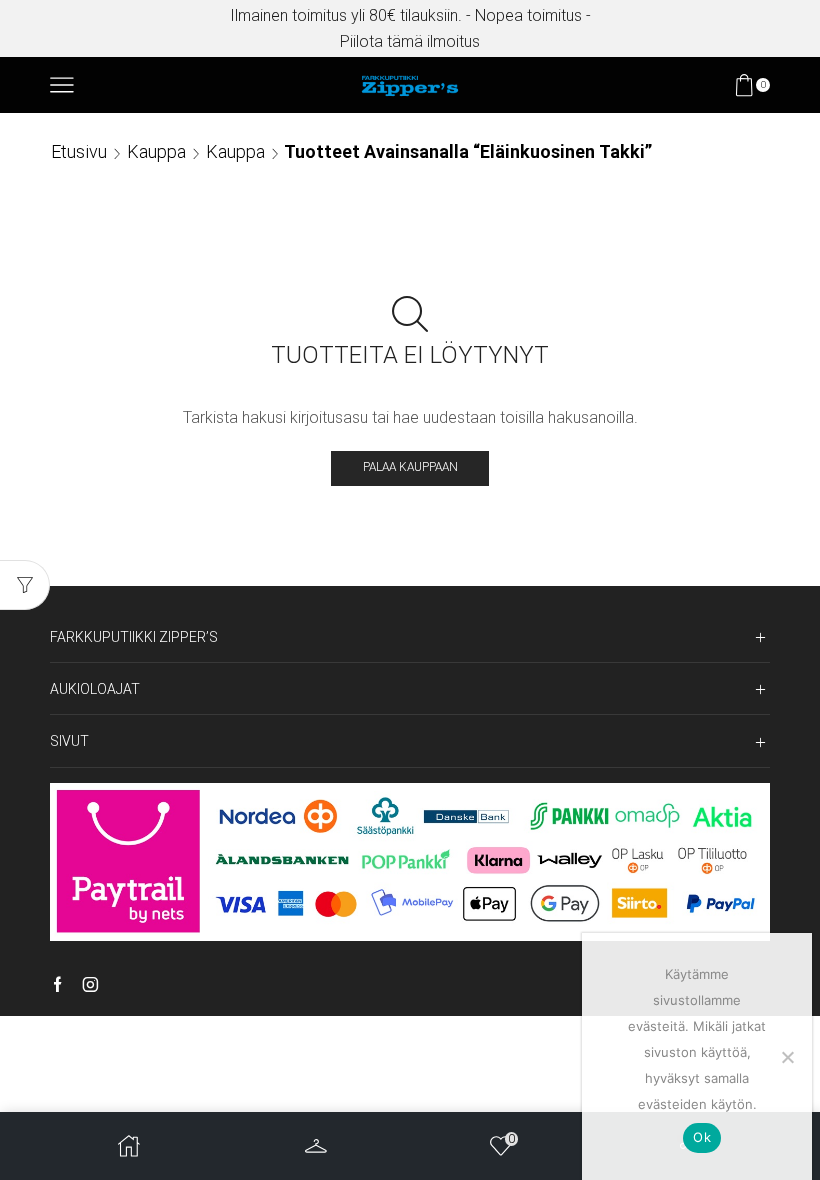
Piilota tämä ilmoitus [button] (410, 41)
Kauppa (156, 151)
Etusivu (79, 151)
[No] (787, 1057)
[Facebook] (57, 986)
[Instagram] (90, 986)
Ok (702, 1137)
